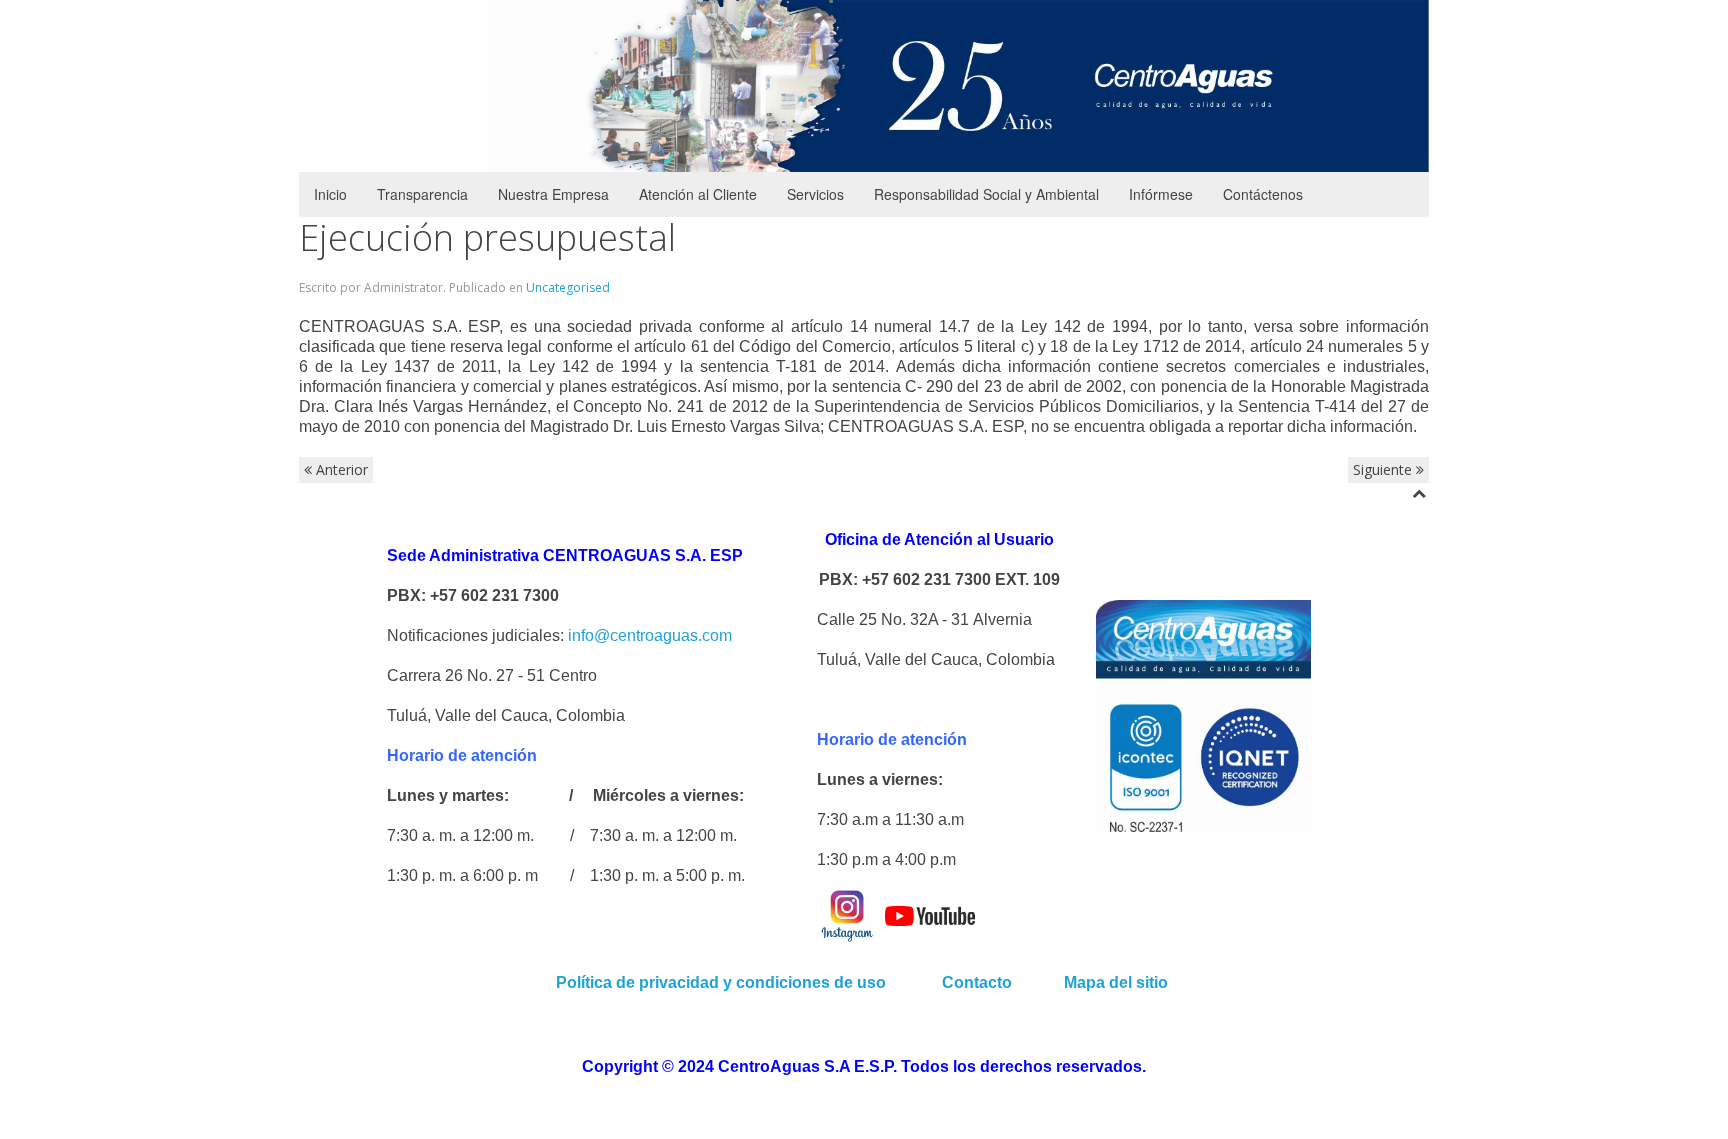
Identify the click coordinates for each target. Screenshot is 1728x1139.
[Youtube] (930, 914)
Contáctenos (1263, 194)
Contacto (979, 982)
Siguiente (1384, 469)
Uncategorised (568, 287)
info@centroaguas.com (650, 635)
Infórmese (1161, 194)
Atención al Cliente (698, 194)
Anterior (340, 469)
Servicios (815, 194)
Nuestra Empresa (553, 194)
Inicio (330, 194)
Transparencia (422, 194)
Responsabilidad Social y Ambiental (986, 194)
